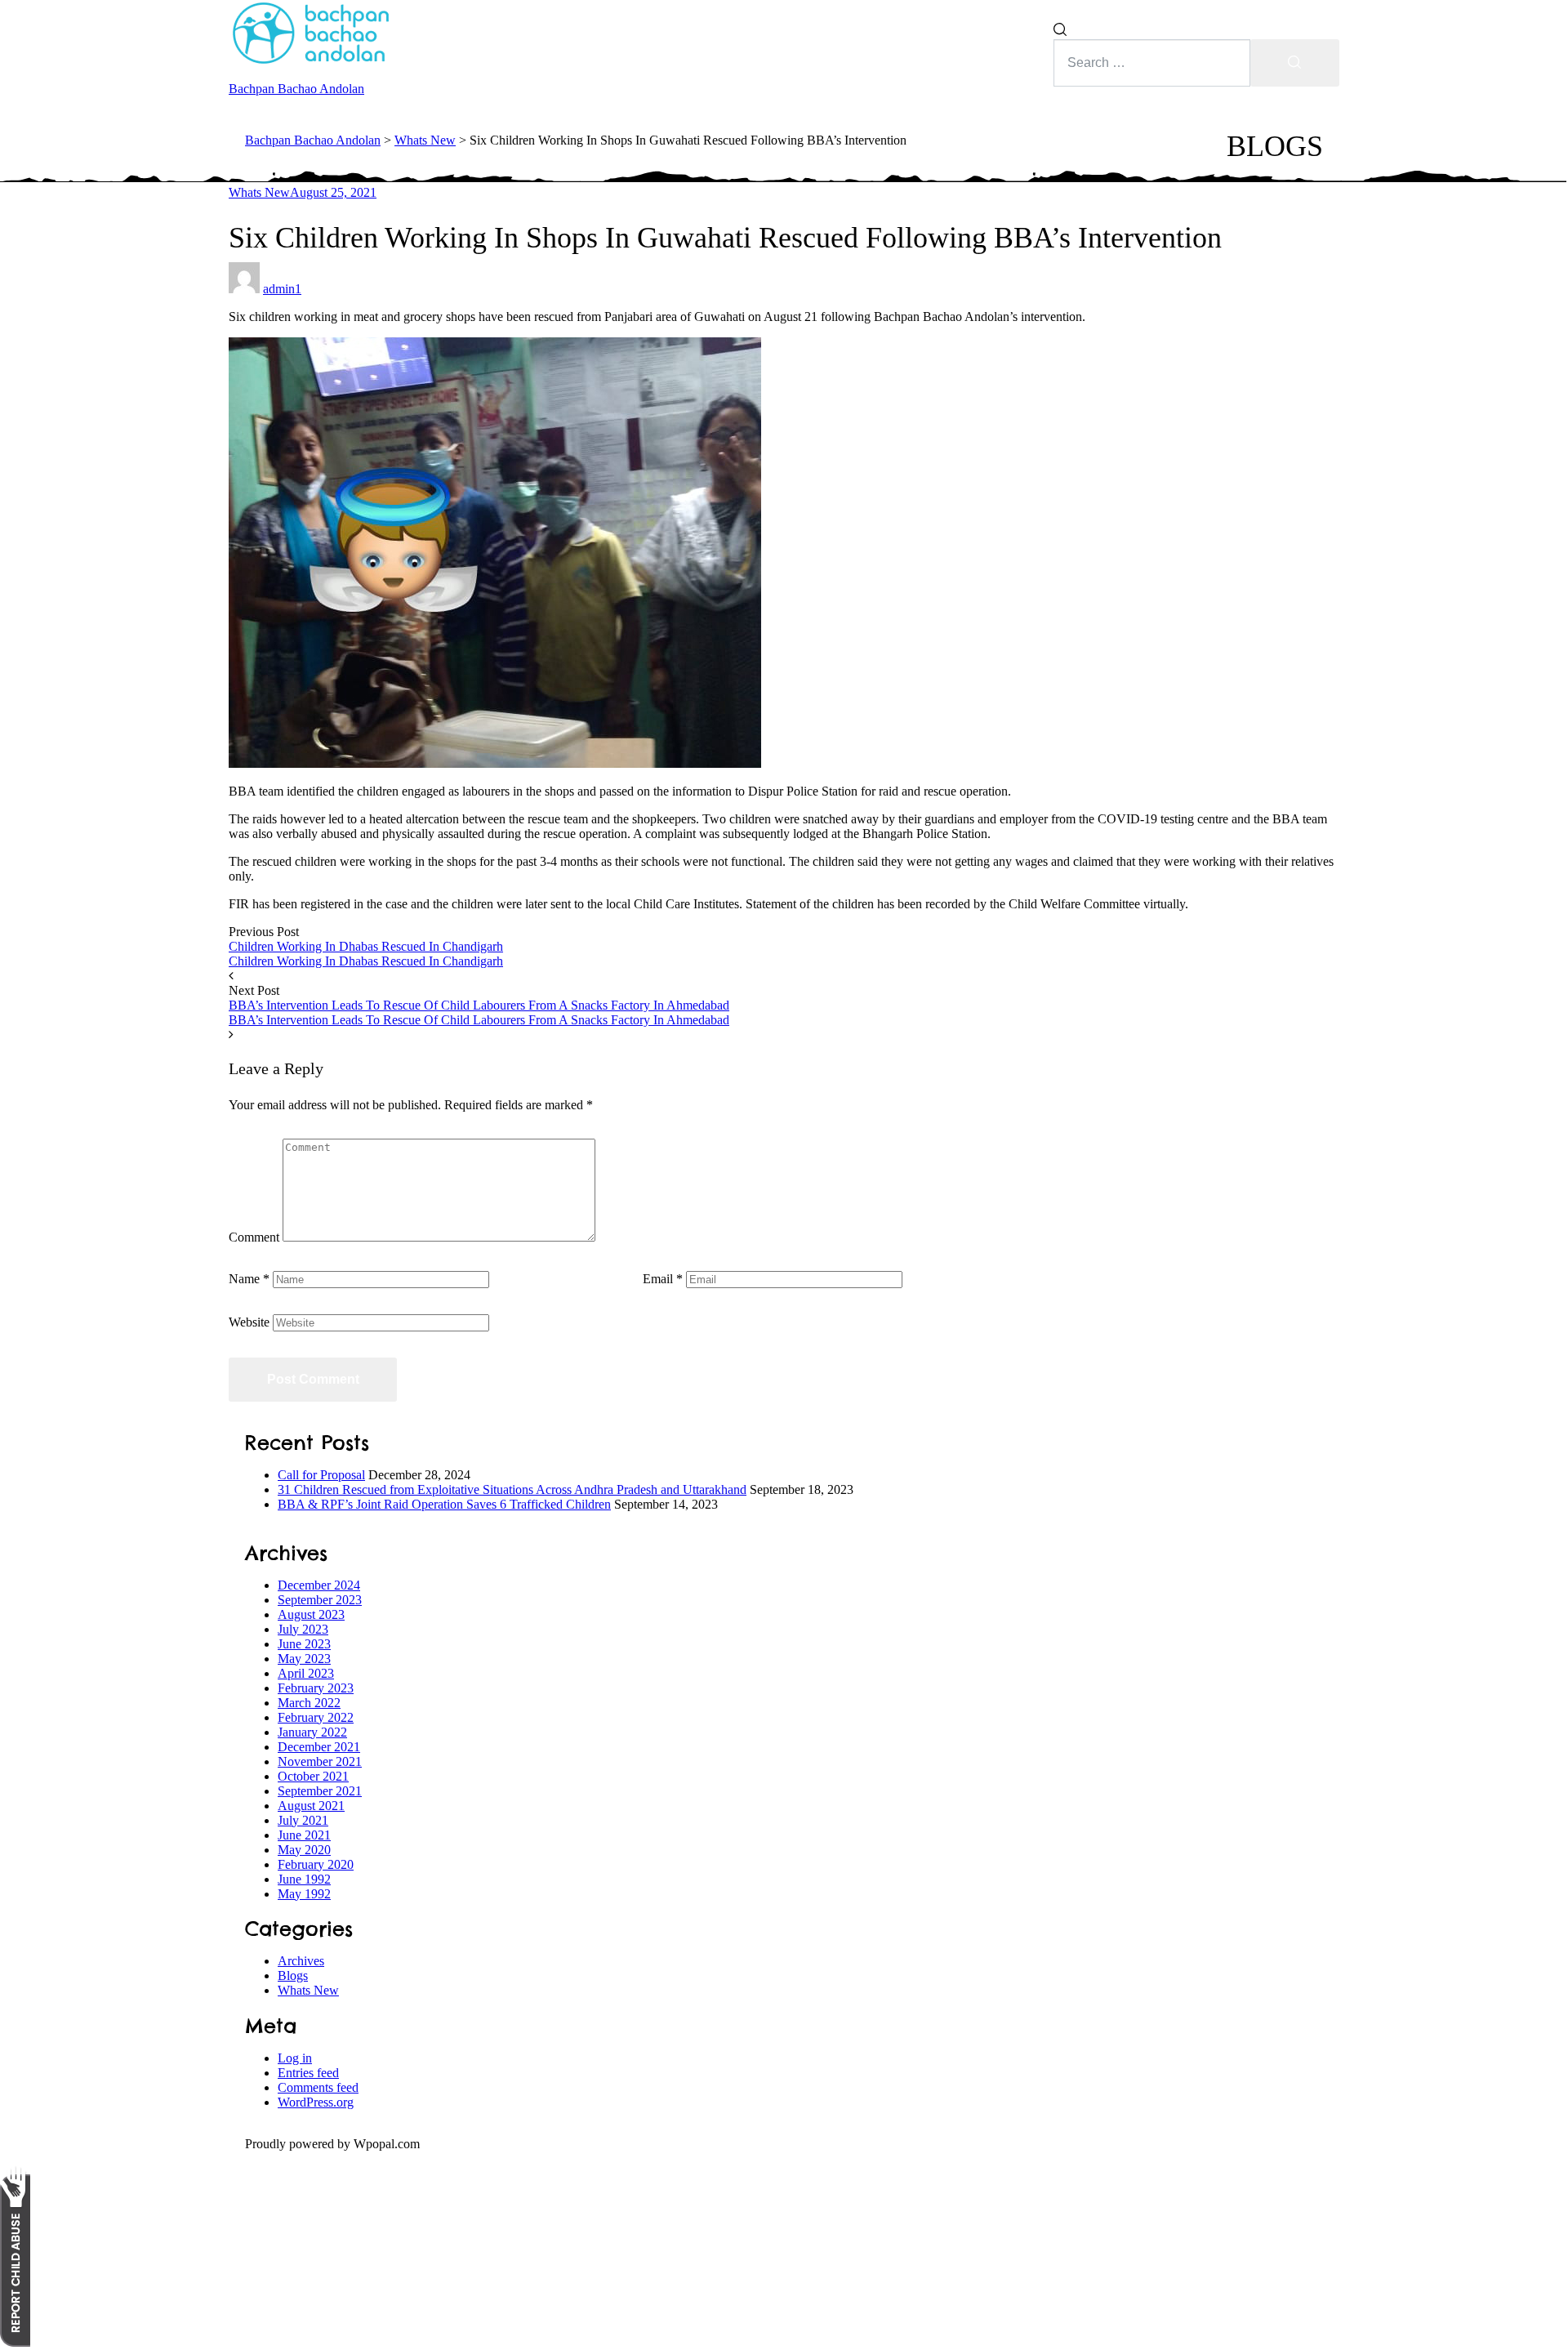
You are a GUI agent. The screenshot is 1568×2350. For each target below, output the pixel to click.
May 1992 (304, 1894)
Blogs (293, 1975)
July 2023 (303, 1629)
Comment (254, 1237)
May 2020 (304, 1850)
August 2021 (311, 1806)
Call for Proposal (321, 1475)
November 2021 (320, 1761)
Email (663, 1279)
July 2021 (303, 1820)
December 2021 (319, 1747)
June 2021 (304, 1835)
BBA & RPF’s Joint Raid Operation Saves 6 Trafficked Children (444, 1504)
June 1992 (304, 1879)
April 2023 (306, 1673)
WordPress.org (316, 2102)
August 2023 (311, 1614)
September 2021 (320, 1791)
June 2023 (304, 1644)
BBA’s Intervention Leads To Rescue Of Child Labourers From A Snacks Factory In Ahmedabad (479, 1005)
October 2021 (313, 1776)
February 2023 (316, 1688)
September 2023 (320, 1600)
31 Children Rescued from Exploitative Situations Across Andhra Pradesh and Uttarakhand (512, 1489)
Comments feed (318, 2087)
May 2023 (304, 1659)
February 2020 (316, 1864)
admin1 (282, 289)
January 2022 (312, 1732)
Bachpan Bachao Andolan (296, 89)
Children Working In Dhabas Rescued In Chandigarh (366, 946)
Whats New (259, 192)
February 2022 (316, 1717)
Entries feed (308, 2073)
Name (249, 1279)
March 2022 (309, 1703)
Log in (295, 2058)
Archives (301, 1961)
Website (249, 1322)
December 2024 (319, 1585)
